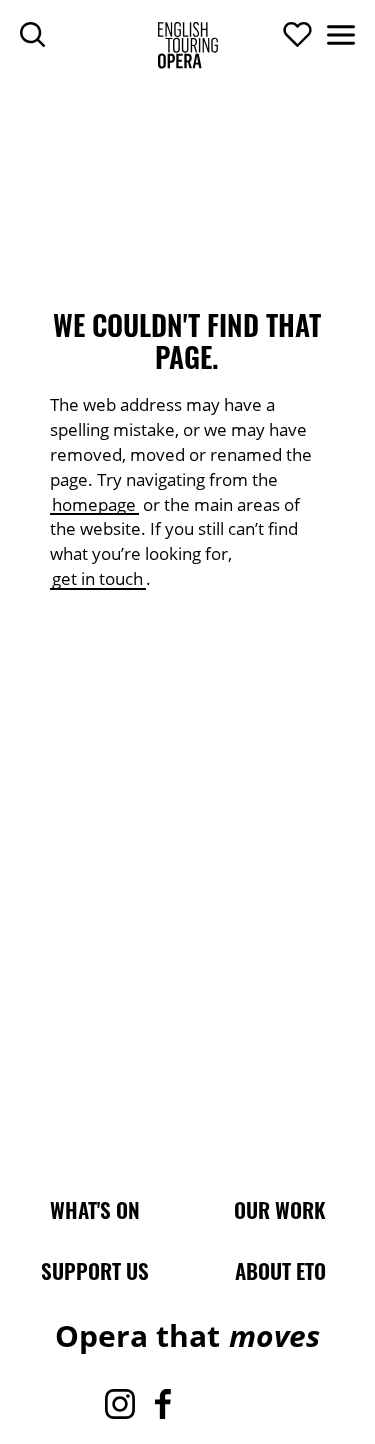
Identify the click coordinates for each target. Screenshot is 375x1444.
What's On (95, 1210)
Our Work (280, 1210)
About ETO (280, 1271)
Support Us (95, 1271)
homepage (94, 504)
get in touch (97, 578)
